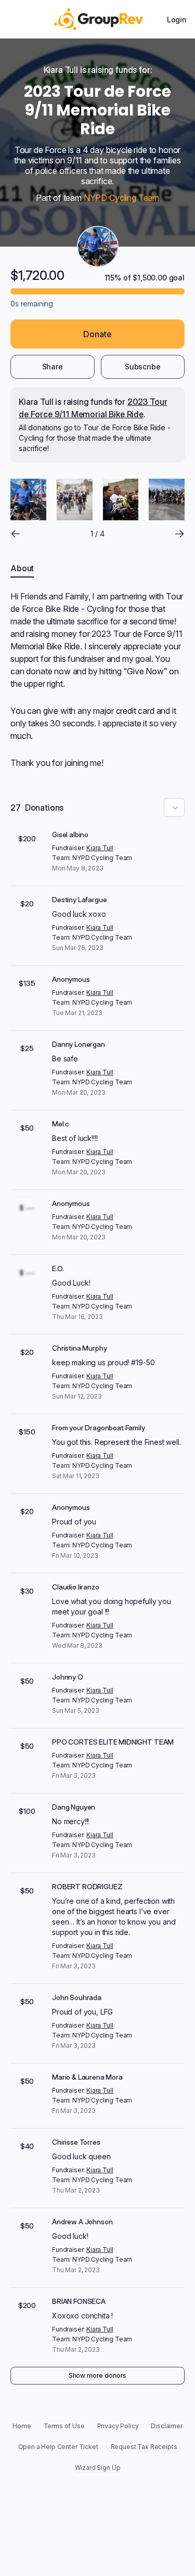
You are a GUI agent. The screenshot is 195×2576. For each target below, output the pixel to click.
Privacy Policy (118, 2426)
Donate (97, 334)
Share (53, 367)
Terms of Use (64, 2426)
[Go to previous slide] (16, 534)
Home (22, 2426)
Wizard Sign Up (98, 2468)
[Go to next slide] (179, 534)
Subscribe (143, 367)
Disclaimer (166, 2426)
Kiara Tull (100, 848)
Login (177, 20)
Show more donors (97, 2375)
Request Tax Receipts (144, 2447)
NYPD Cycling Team (121, 198)
